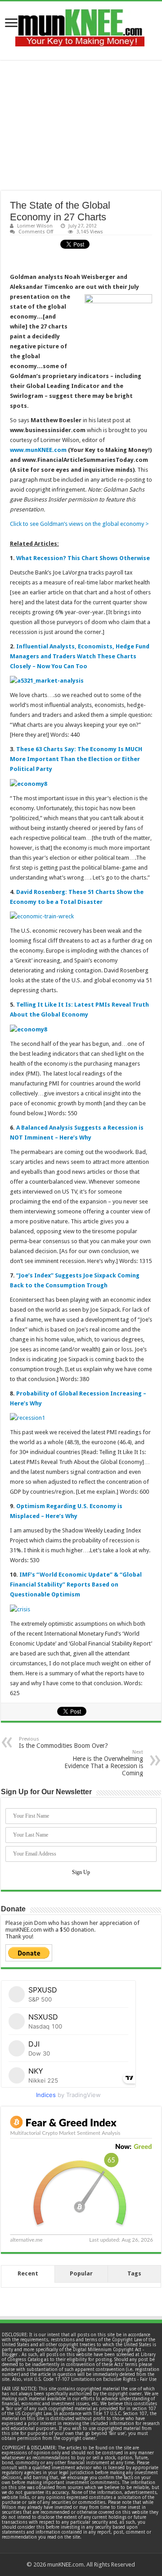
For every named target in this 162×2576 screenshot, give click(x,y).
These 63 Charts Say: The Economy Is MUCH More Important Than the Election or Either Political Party (76, 759)
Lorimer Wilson (35, 226)
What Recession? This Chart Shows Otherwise (83, 558)
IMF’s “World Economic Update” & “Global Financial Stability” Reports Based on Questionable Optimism (76, 1584)
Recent (28, 2273)
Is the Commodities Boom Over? (63, 1743)
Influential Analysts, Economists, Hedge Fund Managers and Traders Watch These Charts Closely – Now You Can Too (80, 656)
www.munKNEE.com (38, 450)
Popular (81, 2273)
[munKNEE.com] (80, 24)
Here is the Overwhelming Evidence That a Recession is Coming (104, 1763)
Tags (134, 2273)
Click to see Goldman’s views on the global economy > (79, 524)
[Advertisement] (81, 125)
